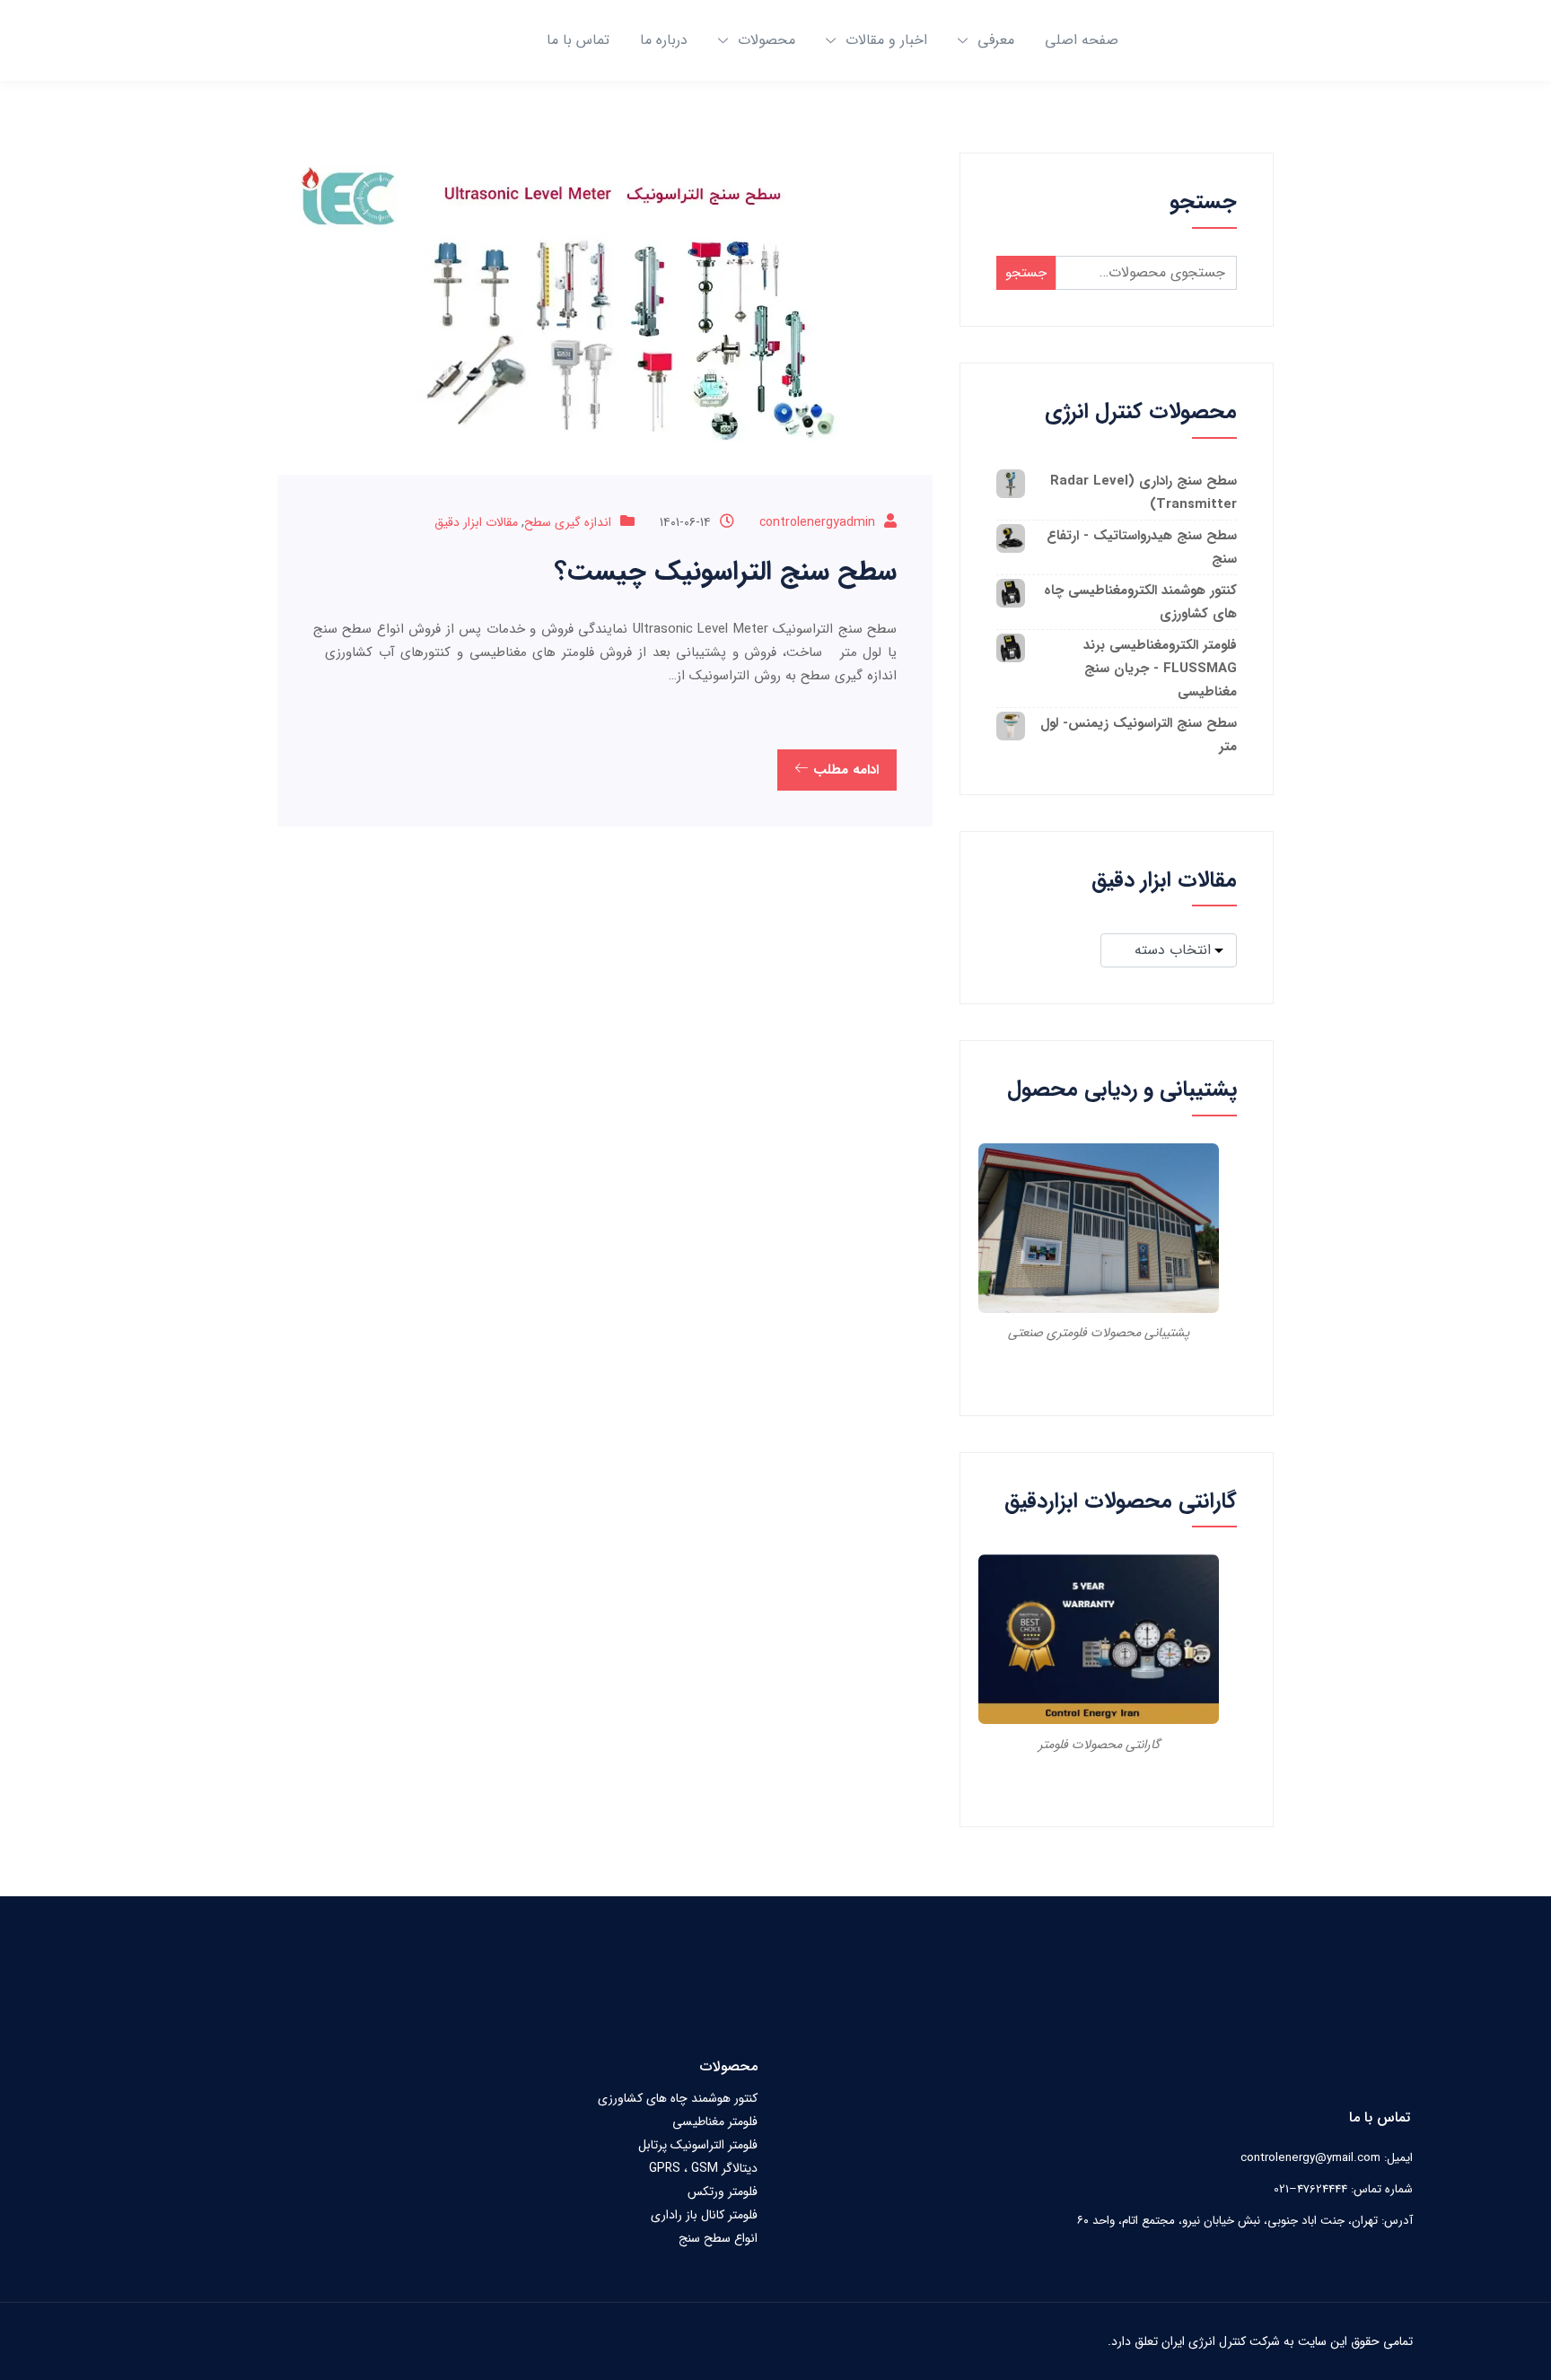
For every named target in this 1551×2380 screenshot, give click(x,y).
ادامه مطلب (844, 770)
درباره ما (664, 40)
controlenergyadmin (817, 522)
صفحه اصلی (1082, 40)
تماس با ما (578, 40)
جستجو (1026, 273)
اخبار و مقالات (886, 40)
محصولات (767, 40)
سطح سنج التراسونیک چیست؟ (726, 572)
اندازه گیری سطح (568, 522)
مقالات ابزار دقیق (476, 522)
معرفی (996, 40)
